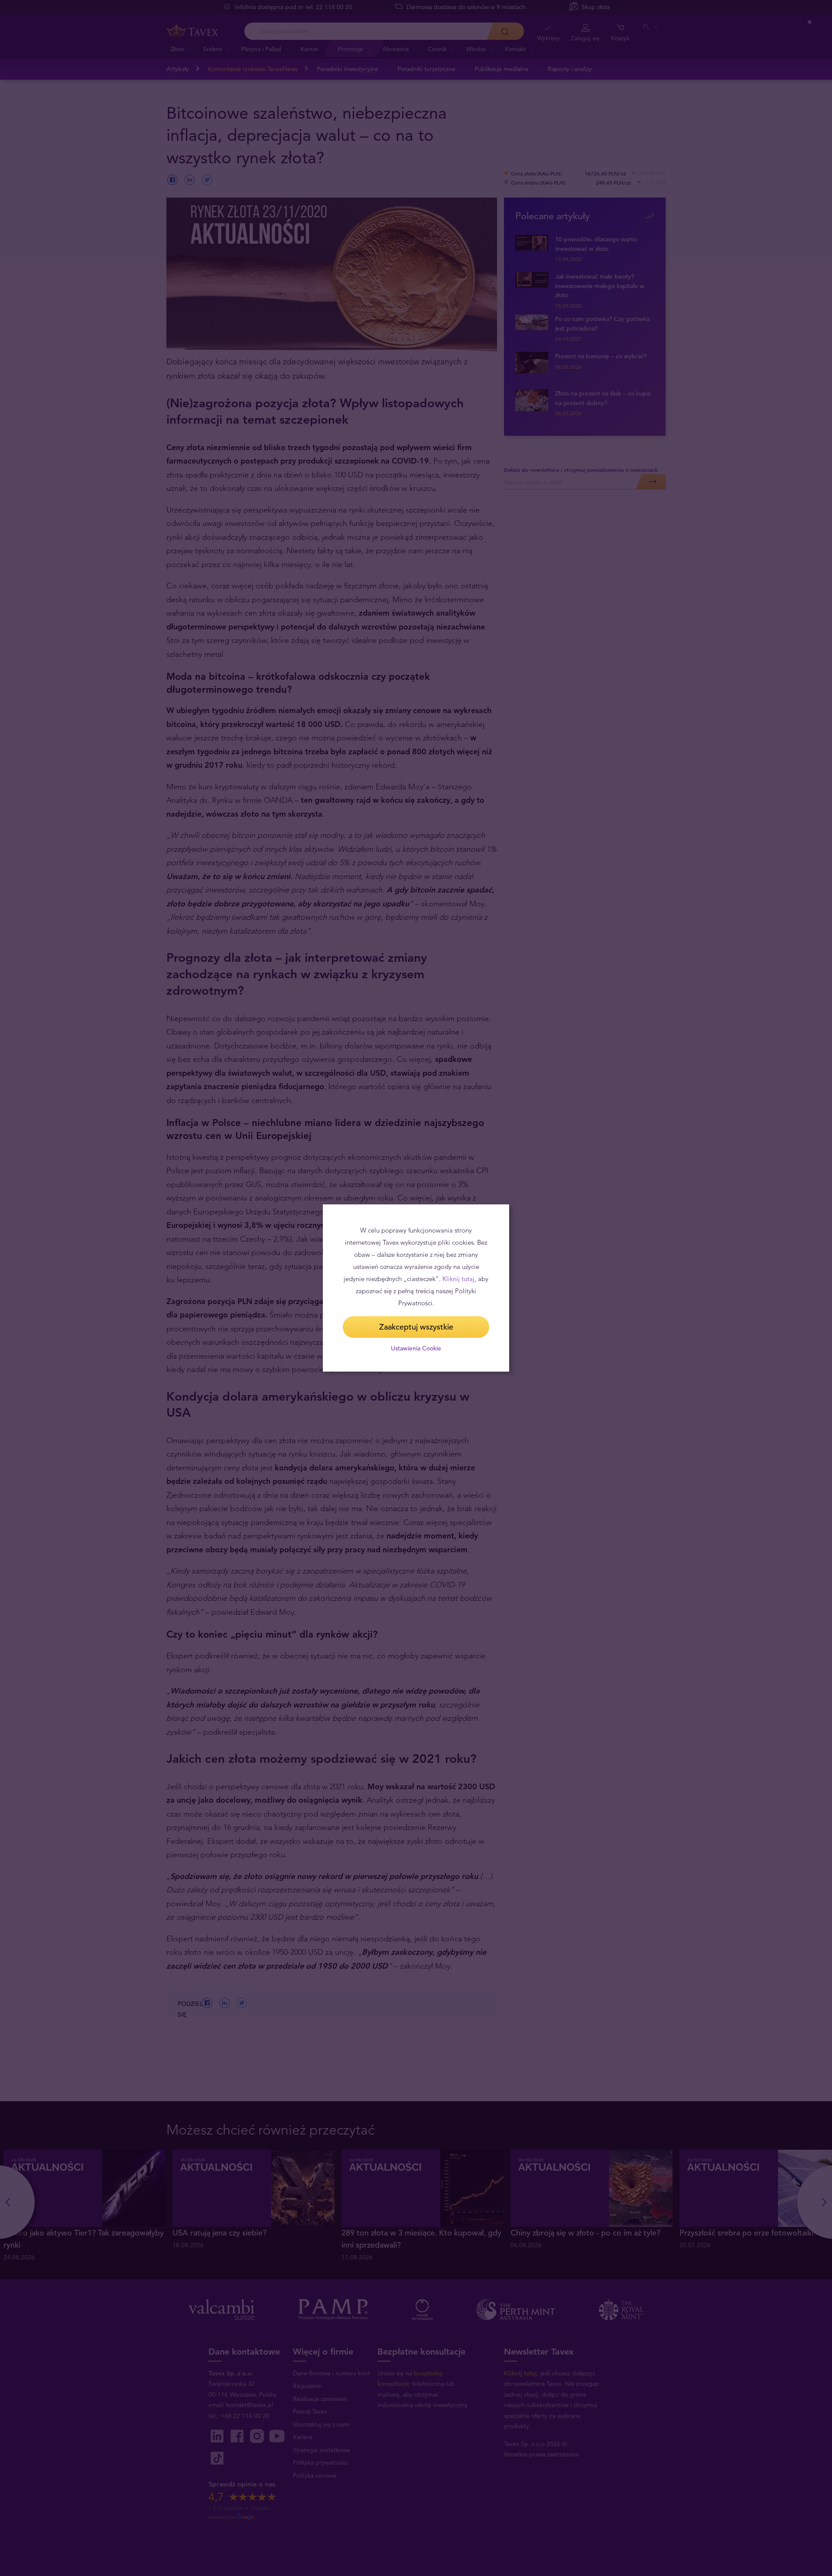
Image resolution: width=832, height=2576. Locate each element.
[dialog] (416, 1288)
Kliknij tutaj (458, 1279)
